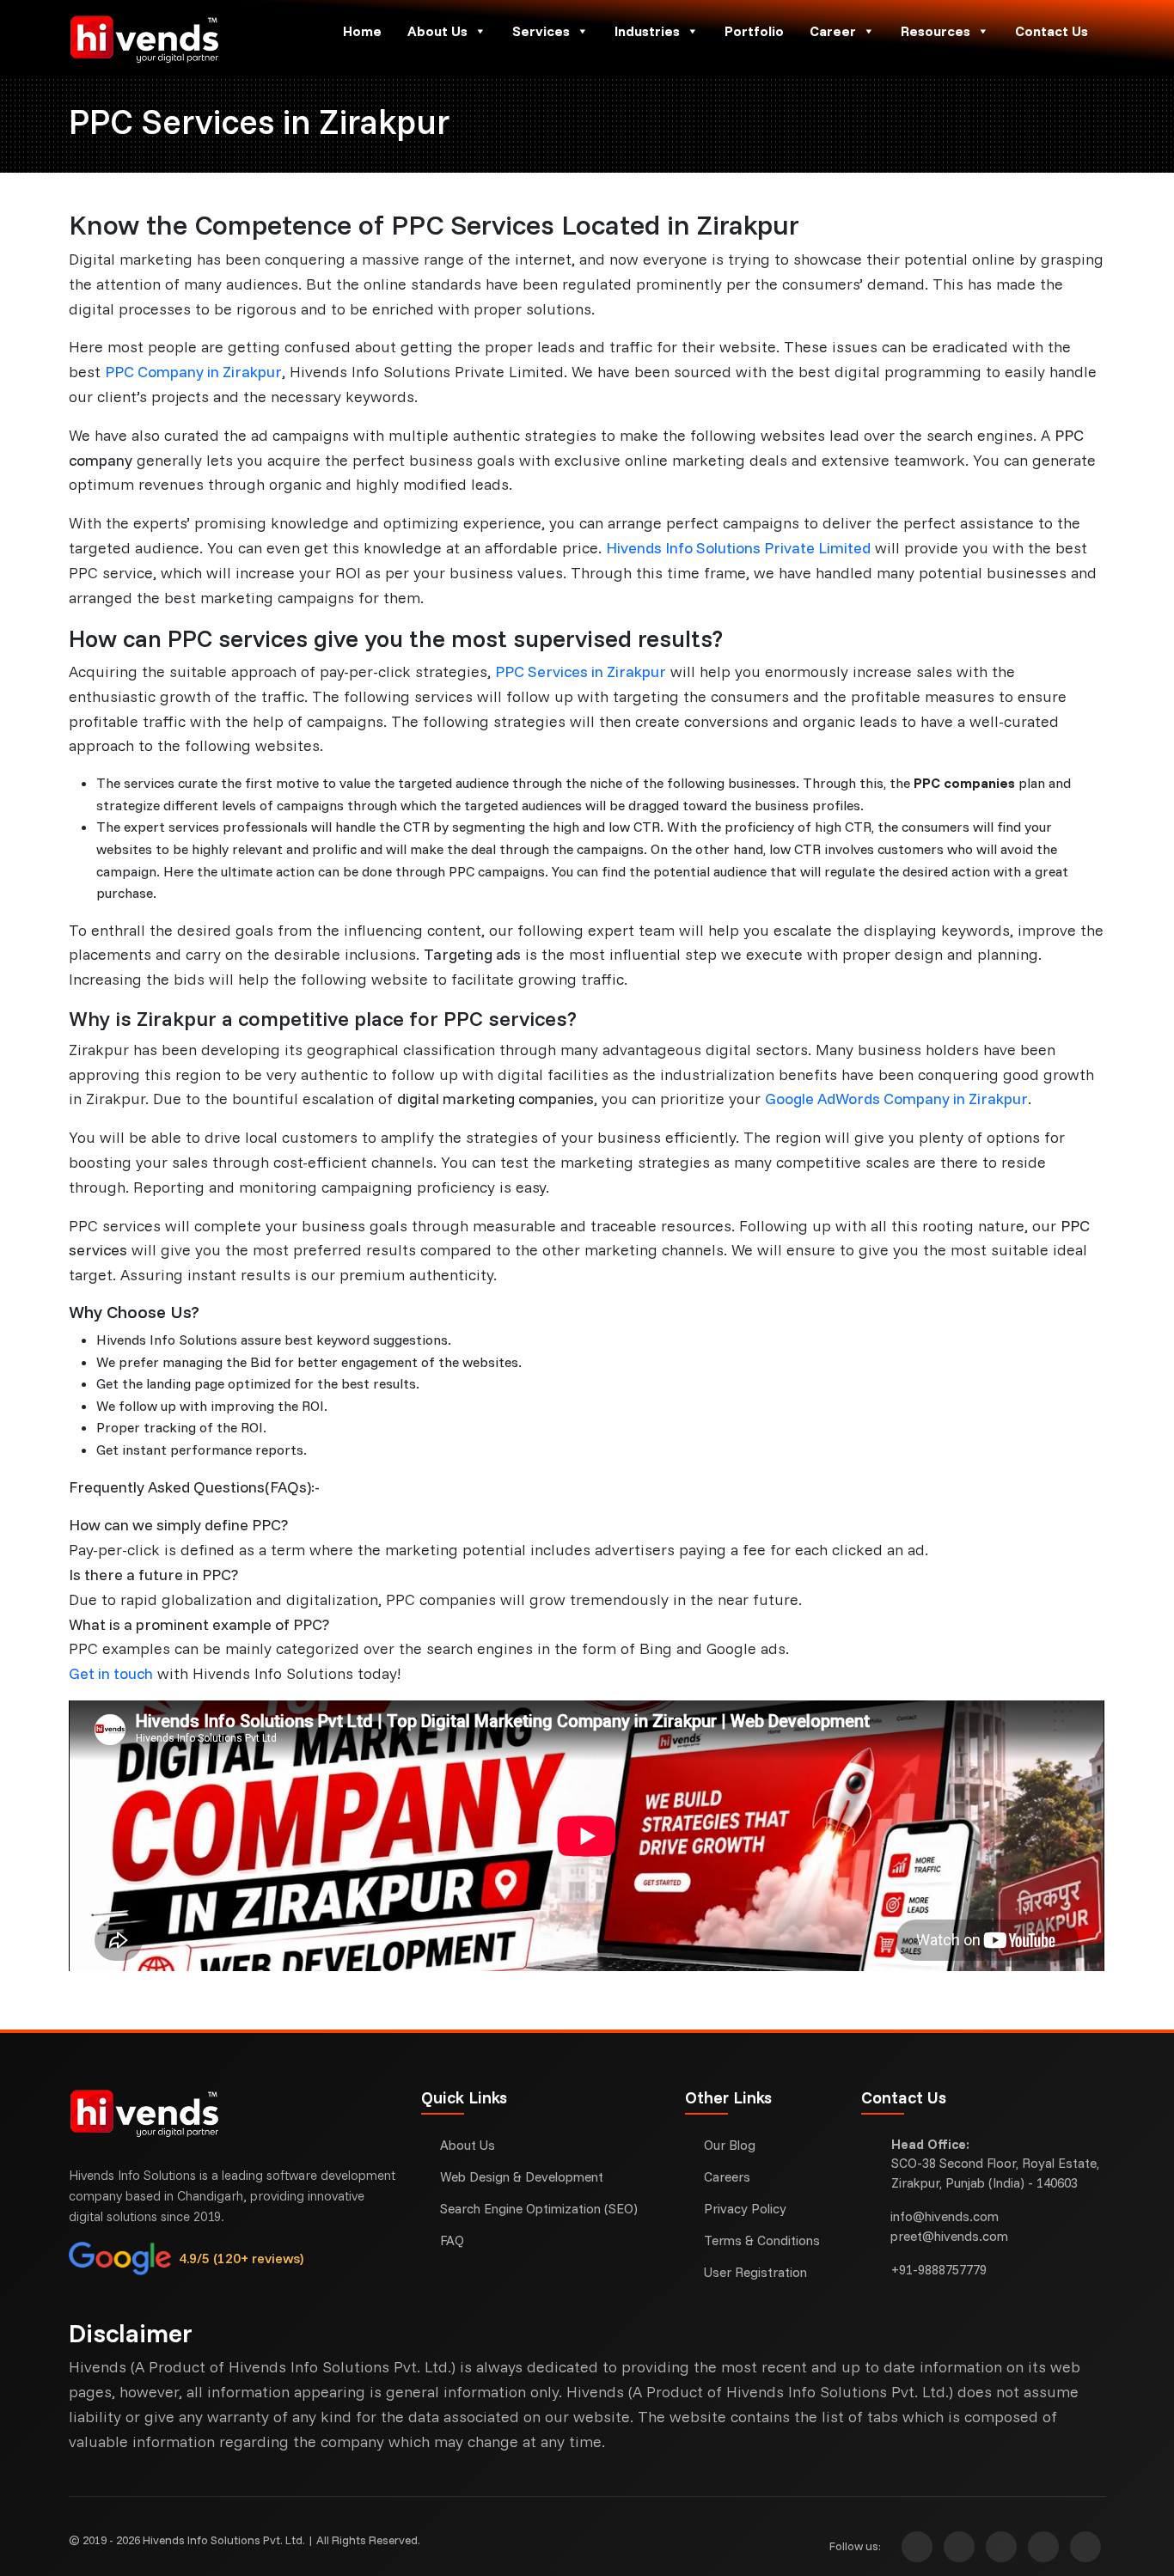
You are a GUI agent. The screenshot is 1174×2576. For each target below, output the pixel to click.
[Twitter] (1001, 2547)
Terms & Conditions (762, 2240)
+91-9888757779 (939, 2270)
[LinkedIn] (1085, 2547)
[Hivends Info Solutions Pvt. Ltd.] (190, 39)
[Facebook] (959, 2547)
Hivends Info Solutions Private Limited (738, 548)
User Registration (755, 2272)
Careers (727, 2177)
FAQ (452, 2240)
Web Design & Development (522, 2177)
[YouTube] (1043, 2547)
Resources (936, 31)
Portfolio (754, 31)
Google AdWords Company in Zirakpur (896, 1099)
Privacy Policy (745, 2209)
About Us (437, 31)
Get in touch (111, 1673)
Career (833, 31)
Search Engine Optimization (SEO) (539, 2209)
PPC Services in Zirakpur (581, 671)
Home (362, 31)
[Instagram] (917, 2547)
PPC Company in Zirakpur (193, 372)
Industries (647, 31)
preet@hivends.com (949, 2236)
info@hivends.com (945, 2216)
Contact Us (1052, 31)
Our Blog (730, 2145)
